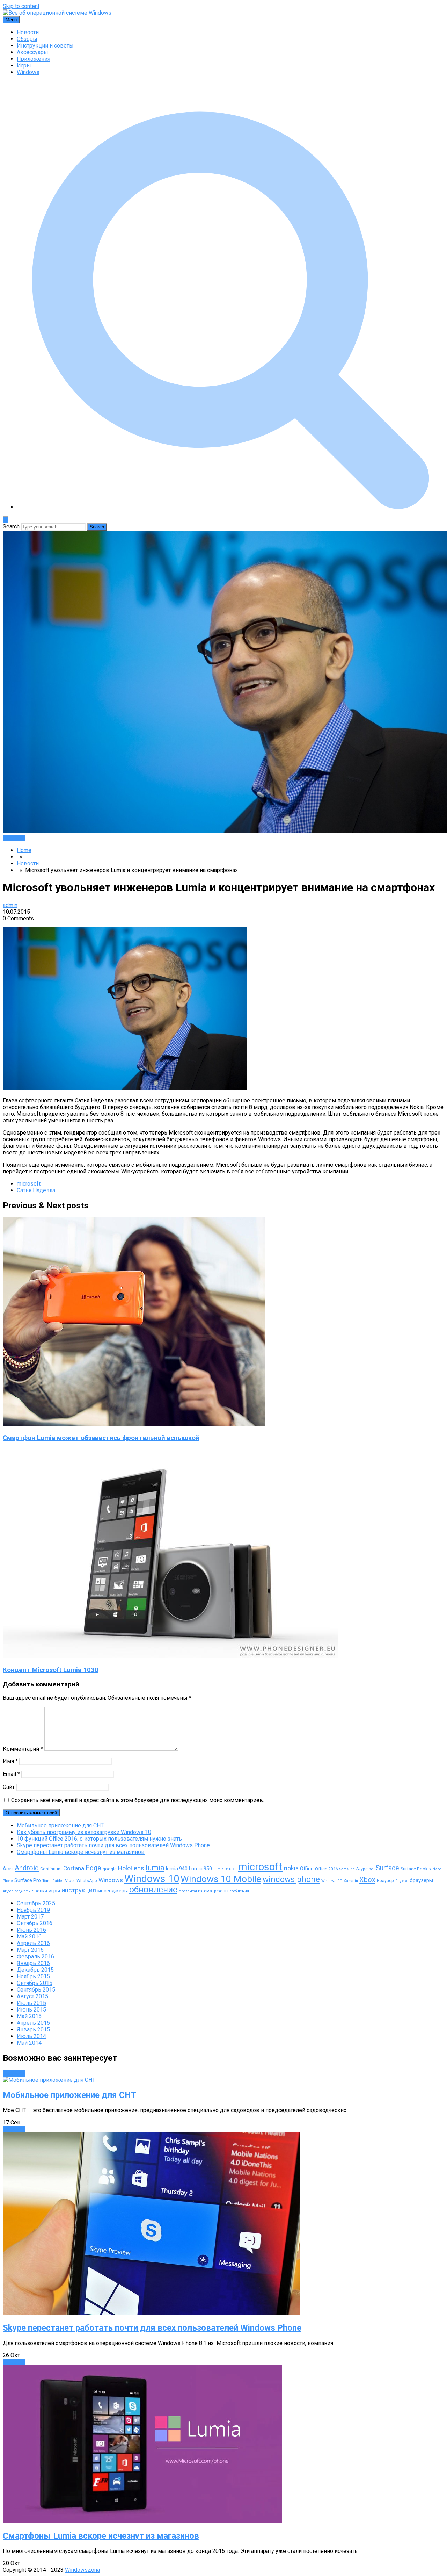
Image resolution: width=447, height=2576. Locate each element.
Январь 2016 (33, 1963)
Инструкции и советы (45, 46)
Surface (387, 1868)
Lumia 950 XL (225, 1869)
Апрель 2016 (33, 1943)
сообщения (239, 1891)
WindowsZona (82, 2570)
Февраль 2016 (35, 1956)
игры (54, 1891)
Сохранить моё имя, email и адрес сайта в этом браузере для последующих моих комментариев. (138, 1800)
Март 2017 (30, 1917)
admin (10, 905)
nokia (291, 1868)
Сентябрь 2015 (36, 1990)
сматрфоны (216, 1891)
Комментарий (23, 1749)
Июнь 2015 (31, 2010)
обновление (153, 1890)
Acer (8, 1869)
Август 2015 (32, 1996)
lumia (155, 1868)
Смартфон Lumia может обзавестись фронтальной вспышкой (101, 1438)
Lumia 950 (200, 1869)
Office (307, 1869)
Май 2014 (29, 2043)
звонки (40, 1891)
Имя (10, 1761)
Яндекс (402, 1881)
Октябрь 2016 (35, 1923)
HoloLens (131, 1868)
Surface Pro (28, 1880)
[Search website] (230, 507)
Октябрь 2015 (35, 1983)
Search (11, 527)
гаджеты (23, 1891)
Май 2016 (29, 1937)
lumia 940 (177, 1869)
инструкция (79, 1890)
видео (8, 1891)
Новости (28, 32)
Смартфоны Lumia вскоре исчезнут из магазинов (81, 1852)
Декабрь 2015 (35, 1970)
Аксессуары (32, 52)
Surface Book (414, 1869)
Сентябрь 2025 (36, 1903)
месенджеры (113, 1891)
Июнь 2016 (31, 1930)
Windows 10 (152, 1879)
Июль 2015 (31, 2003)
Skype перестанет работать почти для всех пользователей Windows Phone (113, 1845)
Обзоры (27, 39)
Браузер (385, 1881)
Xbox (367, 1880)
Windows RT (332, 1881)
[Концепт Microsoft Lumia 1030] (170, 1656)
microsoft (29, 1184)
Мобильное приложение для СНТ (60, 1825)
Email (11, 1774)
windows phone (291, 1880)
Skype (362, 1869)
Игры (24, 66)
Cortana (74, 1868)
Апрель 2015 (33, 2023)
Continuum (51, 1869)
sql (372, 1869)
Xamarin (351, 1881)
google (110, 1869)
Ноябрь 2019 (33, 1910)
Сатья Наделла (36, 1190)
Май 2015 (29, 2016)
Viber (70, 1881)
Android (27, 1868)
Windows (28, 72)
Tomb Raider (53, 1881)
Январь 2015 (33, 2030)
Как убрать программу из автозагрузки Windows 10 (84, 1832)
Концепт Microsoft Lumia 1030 (51, 1670)
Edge (93, 1868)
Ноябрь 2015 (33, 1976)
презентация (191, 1891)
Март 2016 (30, 1950)
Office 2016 (327, 1869)
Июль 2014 (31, 2036)
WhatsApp (87, 1881)
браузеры (421, 1880)
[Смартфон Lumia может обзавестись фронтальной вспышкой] (134, 1424)
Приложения (34, 59)
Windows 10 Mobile (221, 1879)
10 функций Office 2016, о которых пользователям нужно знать (99, 1839)
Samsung (347, 1869)
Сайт (9, 1787)
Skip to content (21, 6)
